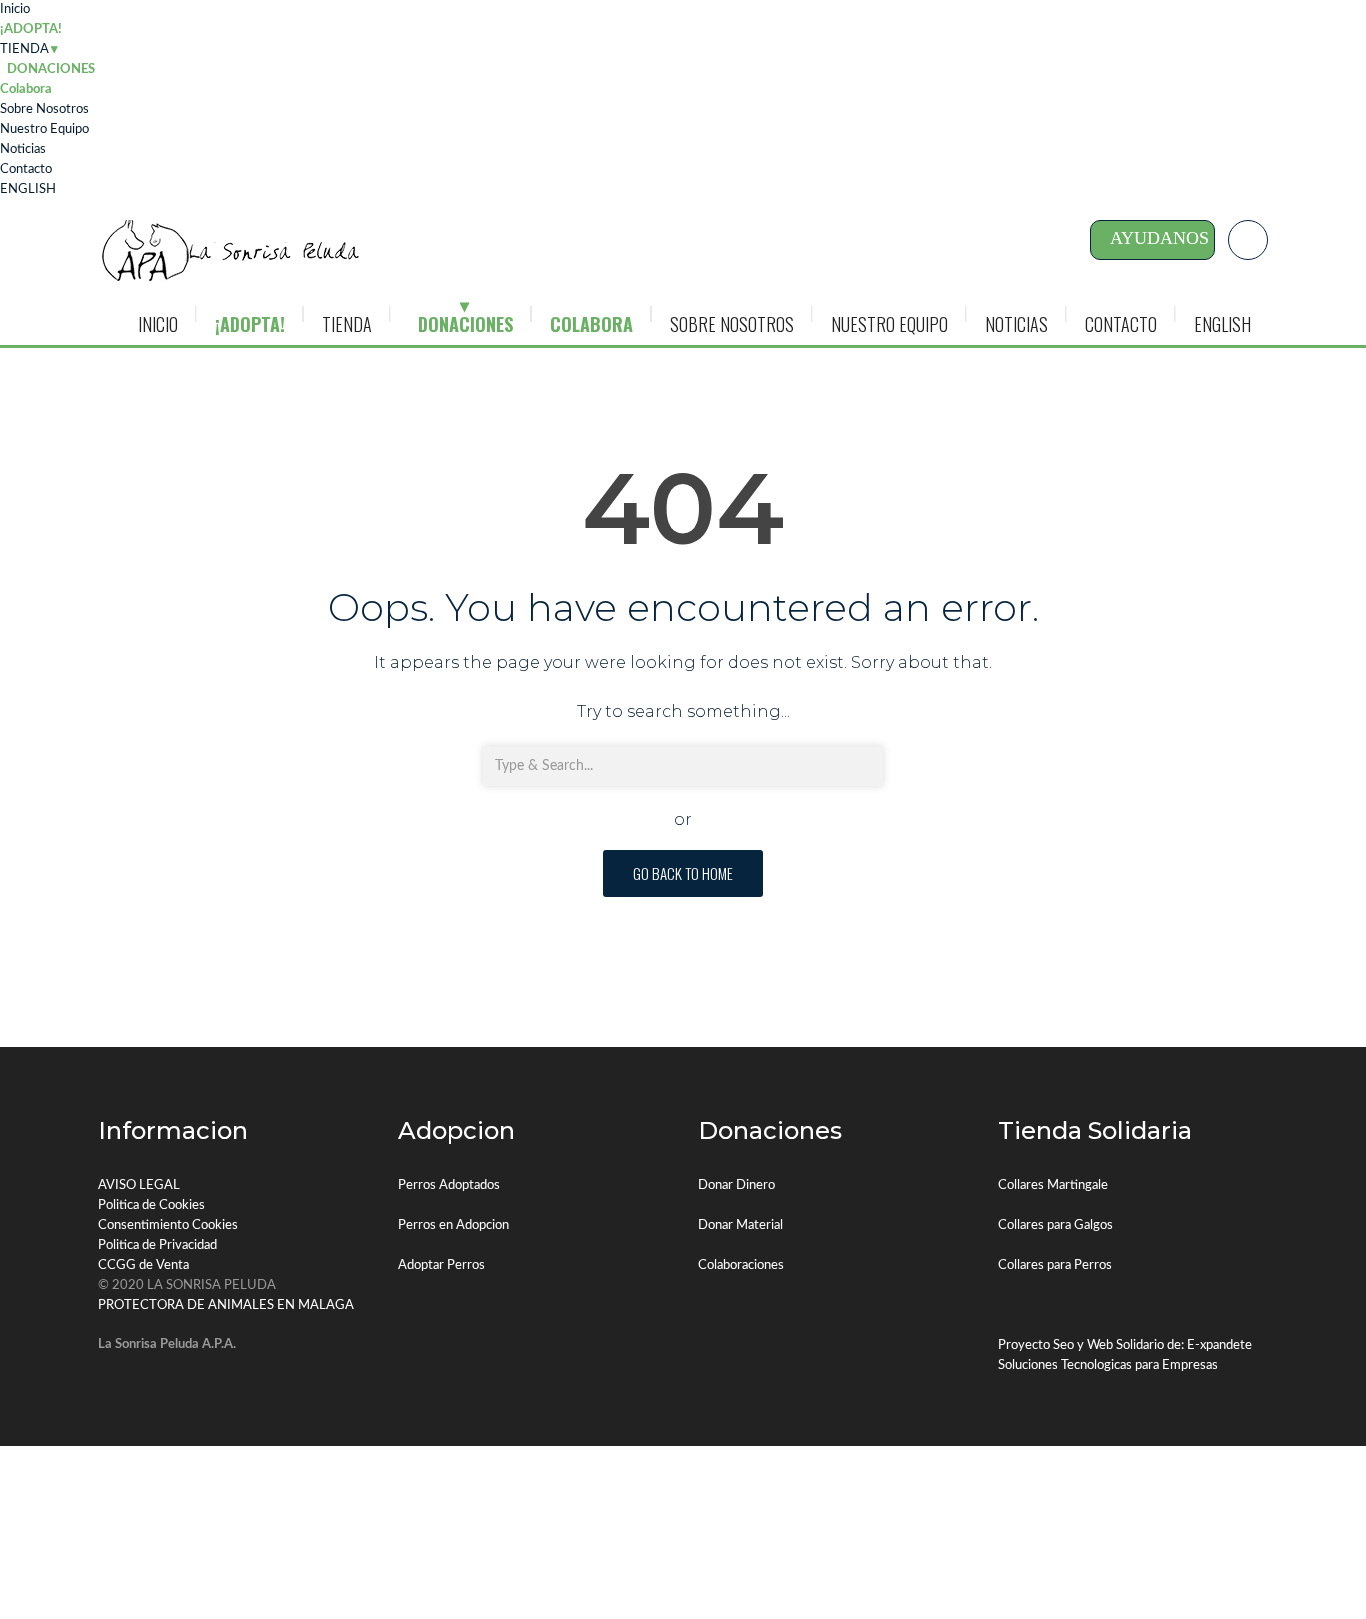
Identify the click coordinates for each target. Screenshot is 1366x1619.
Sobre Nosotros (44, 109)
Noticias (23, 149)
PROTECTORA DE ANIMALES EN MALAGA (226, 1305)
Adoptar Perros (441, 1265)
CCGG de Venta (143, 1265)
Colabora (26, 89)
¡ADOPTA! (31, 29)
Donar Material (740, 1225)
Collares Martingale (1053, 1185)
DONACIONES (465, 324)
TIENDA (24, 49)
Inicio (15, 9)
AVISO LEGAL (139, 1185)
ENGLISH (28, 189)
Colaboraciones (741, 1265)
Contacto (26, 169)
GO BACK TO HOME (683, 873)
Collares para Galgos (1055, 1225)
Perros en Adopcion (453, 1225)
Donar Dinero (736, 1185)
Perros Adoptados (449, 1185)
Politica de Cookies (151, 1205)
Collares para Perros (1055, 1265)
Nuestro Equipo (44, 129)
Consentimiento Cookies (168, 1225)
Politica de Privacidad (157, 1245)
